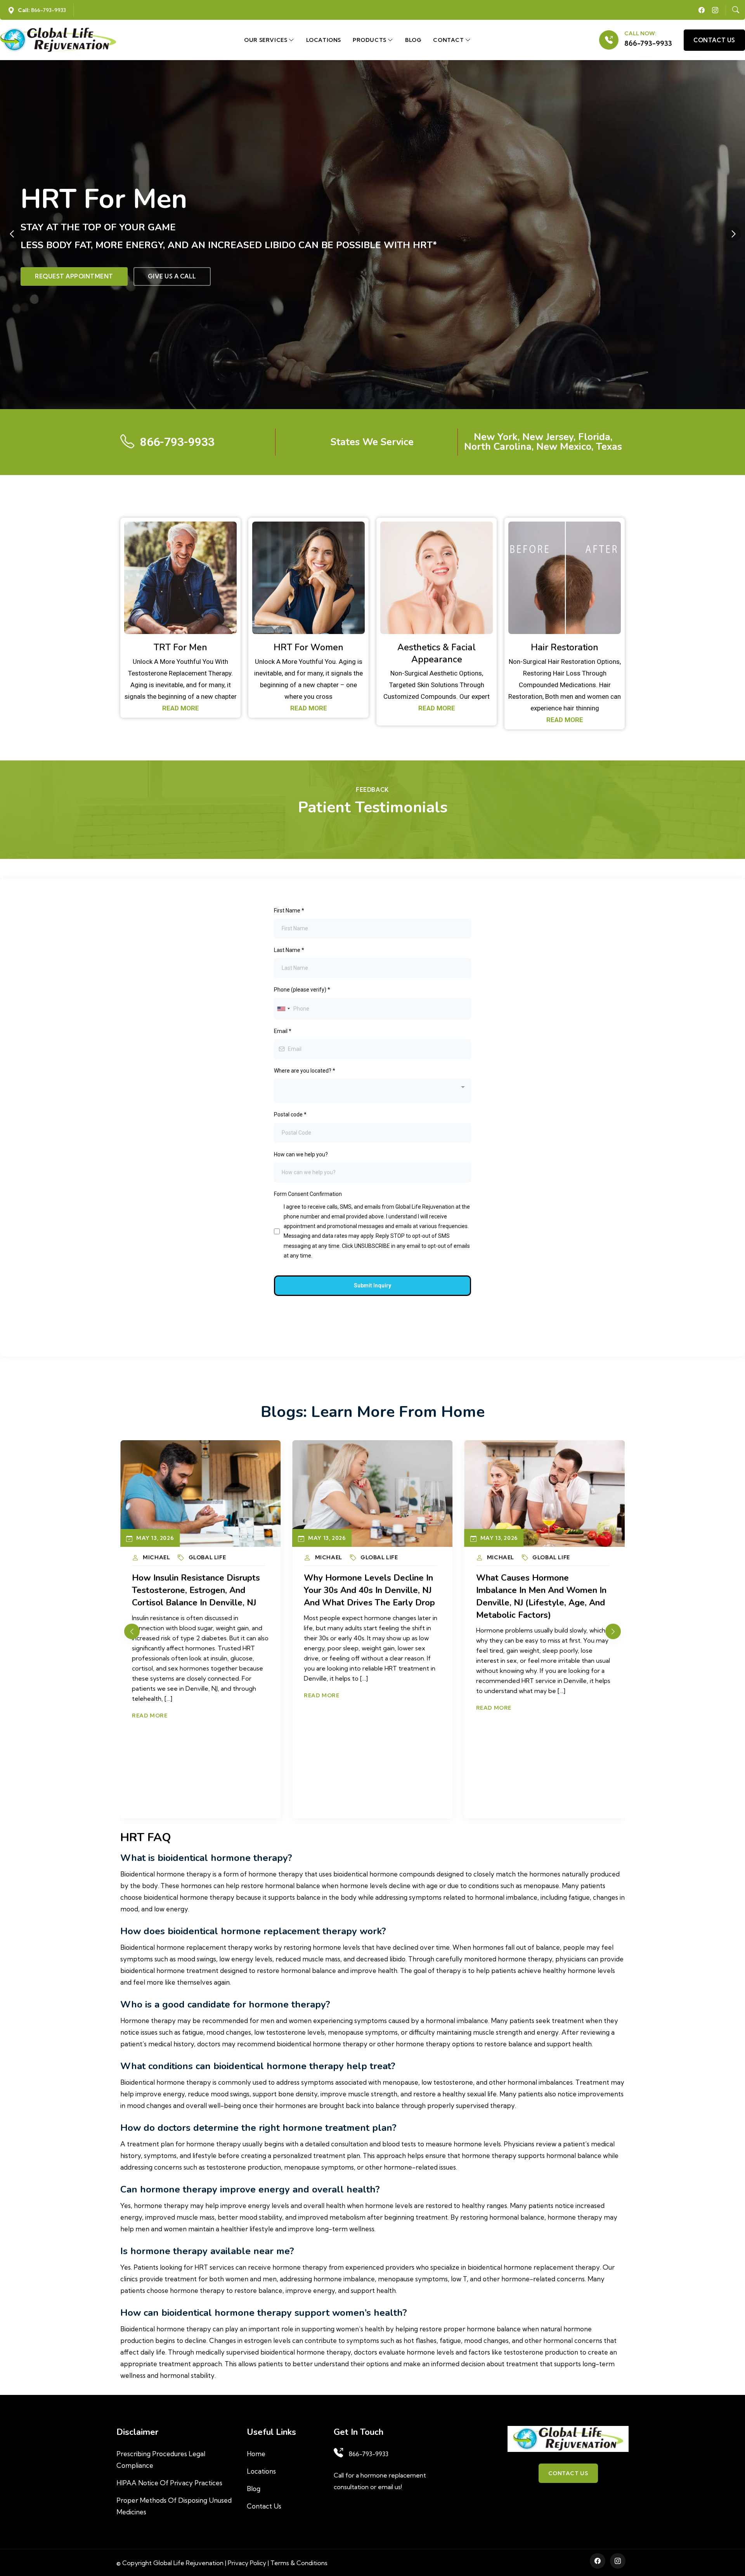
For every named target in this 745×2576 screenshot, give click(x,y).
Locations (324, 40)
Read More (150, 1708)
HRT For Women (308, 647)
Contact (449, 40)
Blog (413, 40)
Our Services (266, 40)
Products (370, 40)
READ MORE (181, 708)
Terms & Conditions (299, 2563)
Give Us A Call (172, 280)
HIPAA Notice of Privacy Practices (169, 2483)
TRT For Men (180, 647)
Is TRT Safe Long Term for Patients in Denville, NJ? (529, 1584)
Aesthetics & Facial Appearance (437, 653)
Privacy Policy (247, 2563)
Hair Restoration (565, 647)
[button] (733, 234)
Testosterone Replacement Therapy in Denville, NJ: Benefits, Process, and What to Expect (369, 1590)
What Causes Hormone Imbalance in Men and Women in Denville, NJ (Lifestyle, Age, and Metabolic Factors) (197, 1596)
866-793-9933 (648, 43)
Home (256, 2454)
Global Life (207, 1557)
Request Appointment (74, 280)
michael (156, 1557)
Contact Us (264, 2506)
